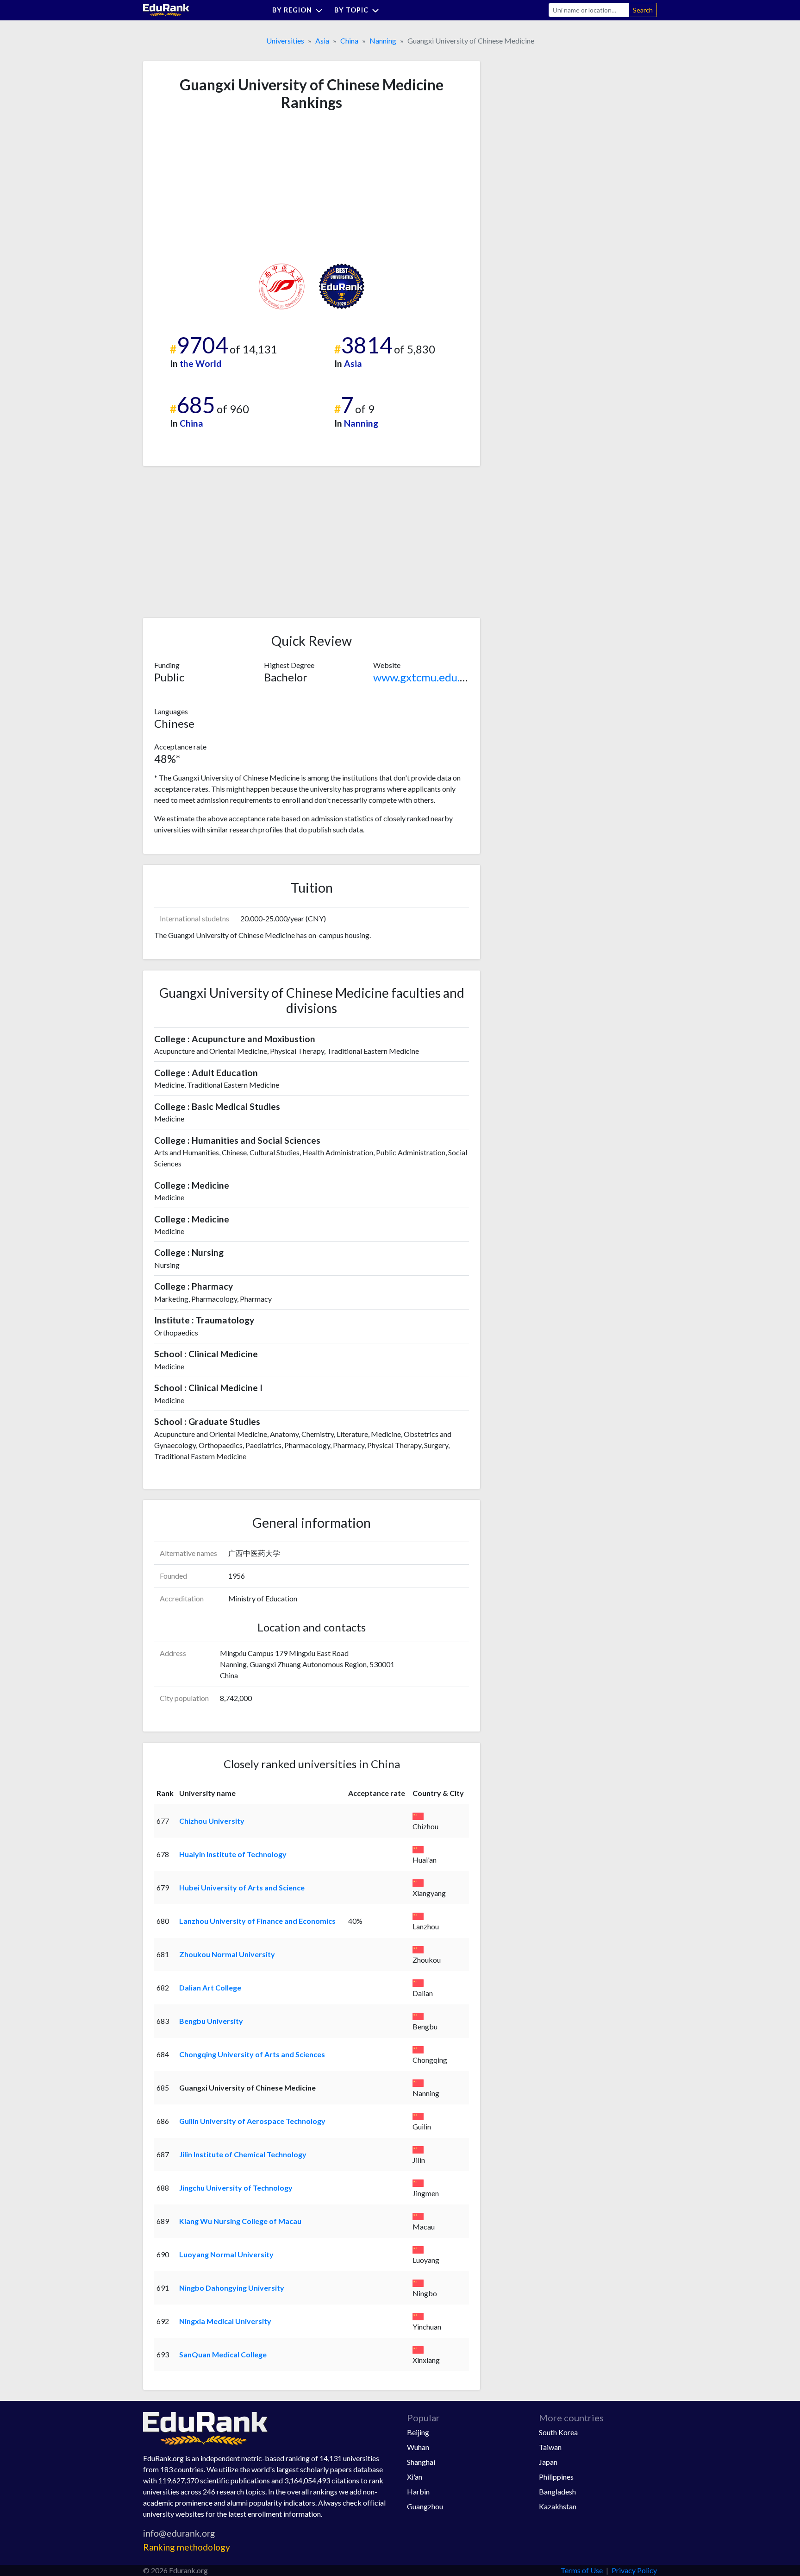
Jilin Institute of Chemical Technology (243, 2154)
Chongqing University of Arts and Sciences (252, 2054)
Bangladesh (557, 2491)
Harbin (418, 2491)
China (349, 41)
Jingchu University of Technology (236, 2188)
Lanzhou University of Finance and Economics (257, 1921)
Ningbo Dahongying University (232, 2288)
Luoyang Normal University (226, 2254)
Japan (548, 2462)
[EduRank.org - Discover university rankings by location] (166, 9)
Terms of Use (582, 2570)
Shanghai (421, 2462)
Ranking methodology (187, 2547)
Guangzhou (425, 2506)
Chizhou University (212, 1821)
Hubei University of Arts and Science (242, 1887)
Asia (322, 41)
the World (200, 363)
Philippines (556, 2477)
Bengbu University (211, 2021)
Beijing (418, 2432)
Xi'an (415, 2477)
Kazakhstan (558, 2506)
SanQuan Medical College (223, 2354)
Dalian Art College (210, 1987)
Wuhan (418, 2447)
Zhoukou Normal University (227, 1954)
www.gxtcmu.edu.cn (422, 677)
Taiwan (550, 2447)
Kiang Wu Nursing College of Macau (240, 2221)
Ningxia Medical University (225, 2321)
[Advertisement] (224, 187)
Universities (285, 41)
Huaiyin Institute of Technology (233, 1854)
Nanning (383, 41)
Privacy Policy (634, 2570)
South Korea (558, 2432)
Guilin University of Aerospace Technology (252, 2121)
